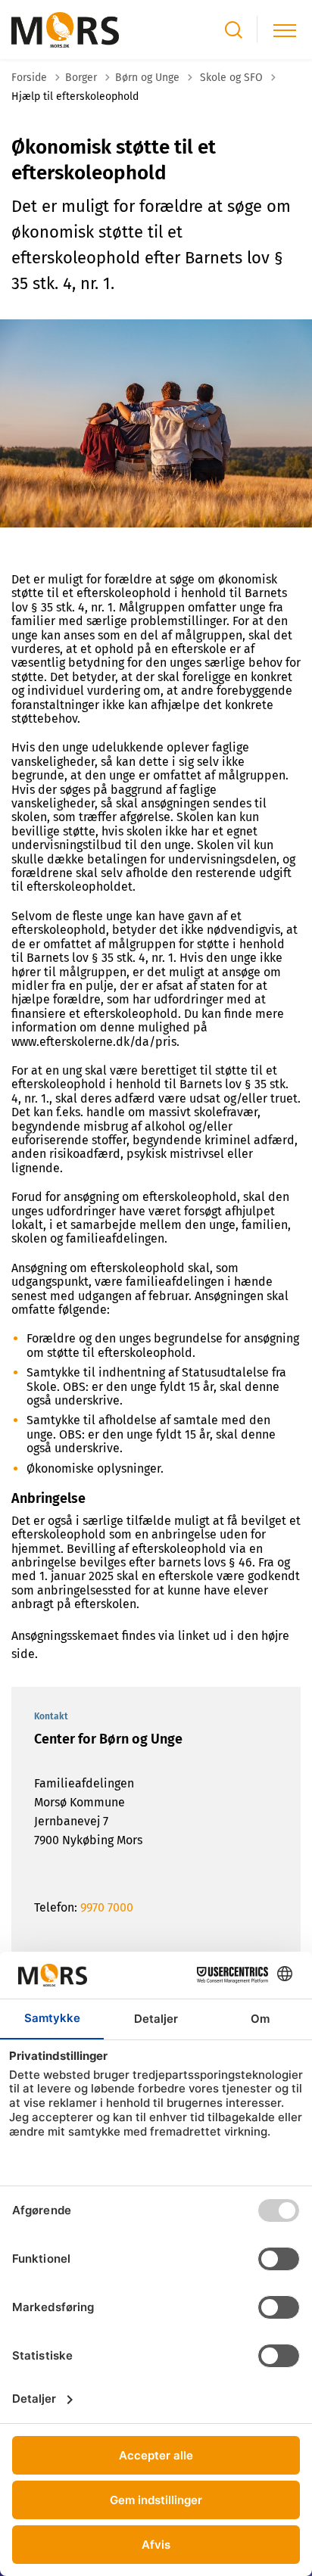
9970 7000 (107, 1907)
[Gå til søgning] (234, 30)
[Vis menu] (285, 30)
